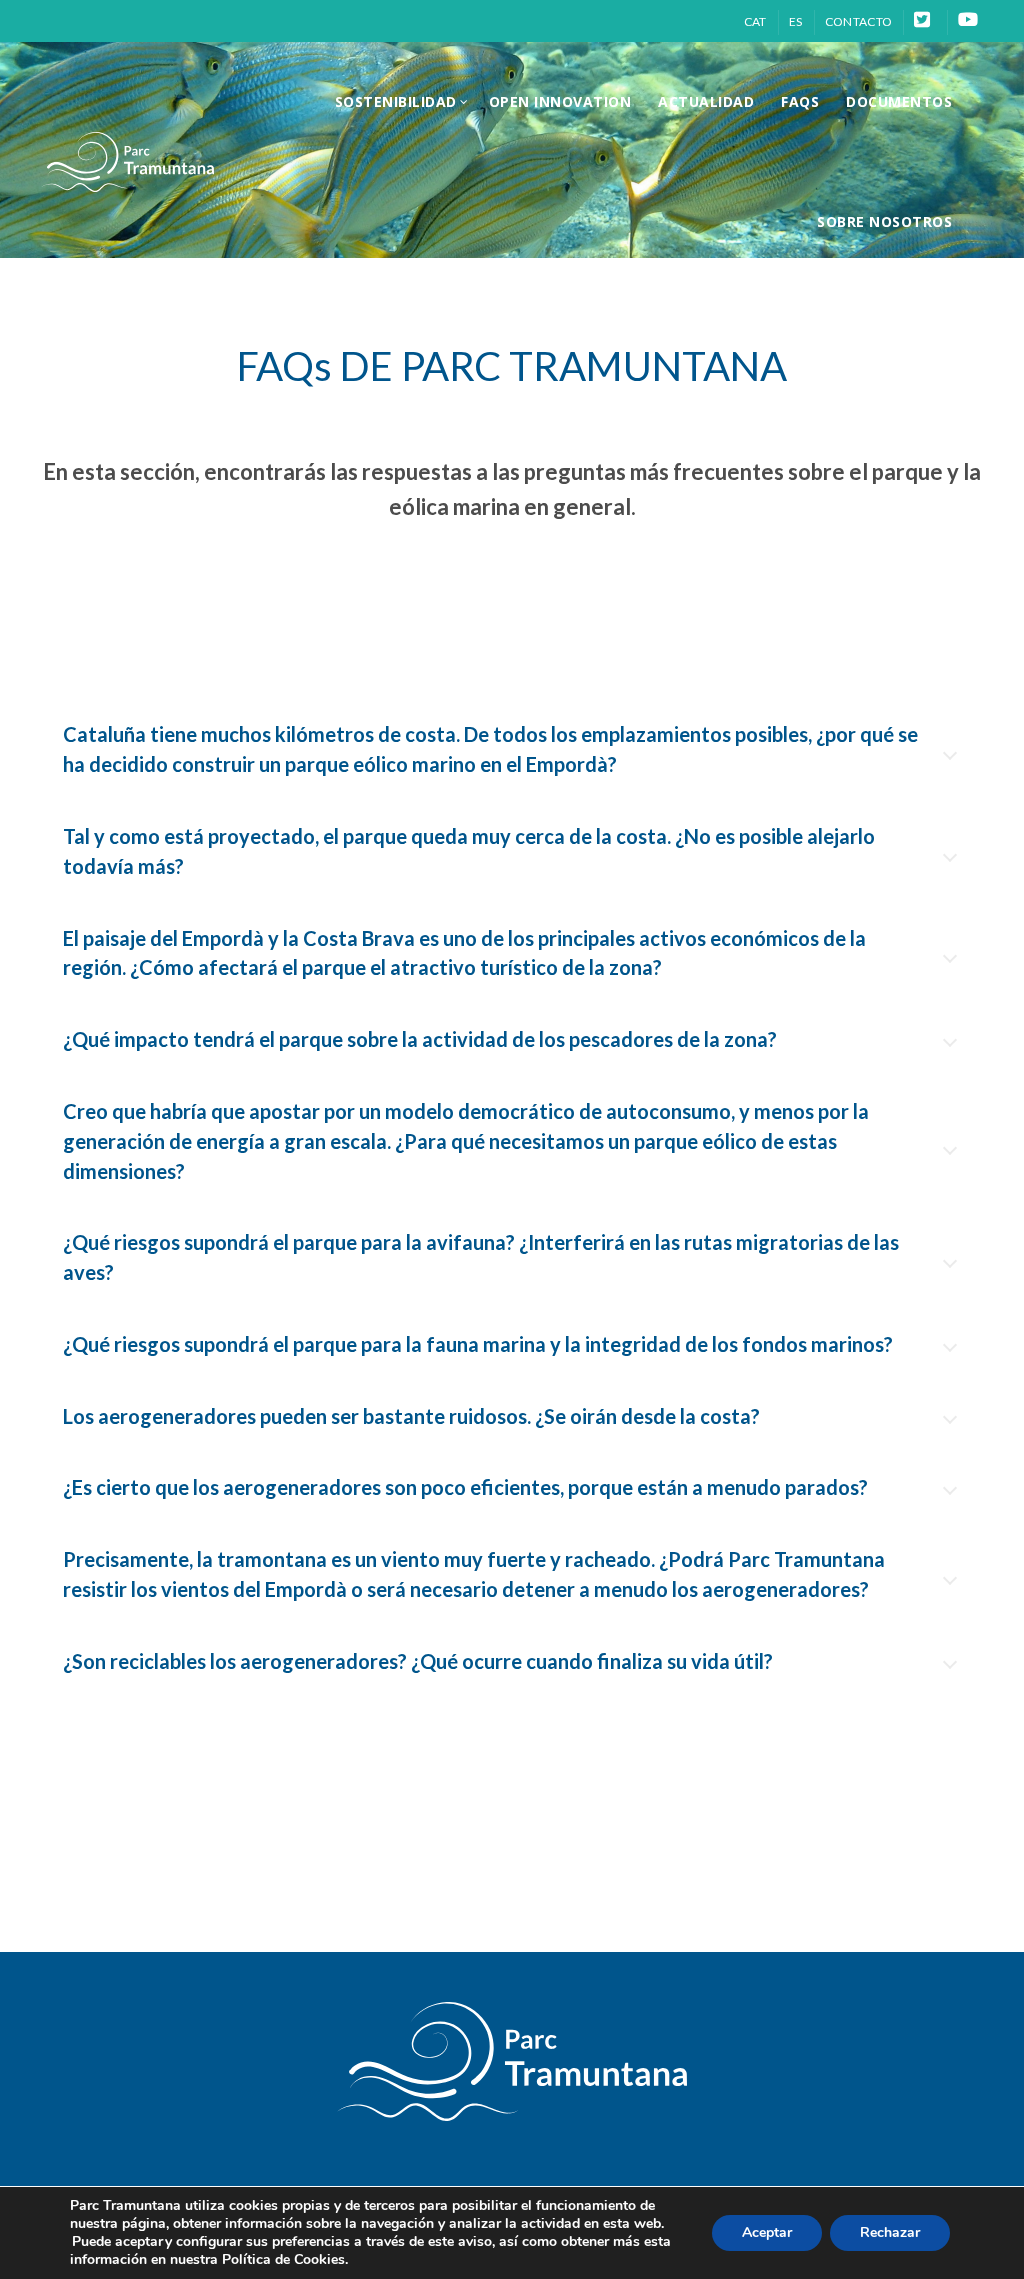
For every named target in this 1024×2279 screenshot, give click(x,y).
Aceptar (767, 2232)
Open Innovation (560, 101)
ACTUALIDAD (706, 101)
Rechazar (890, 2232)
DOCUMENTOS (899, 101)
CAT (755, 21)
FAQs (800, 101)
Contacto (858, 21)
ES (796, 21)
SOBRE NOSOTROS (884, 221)
